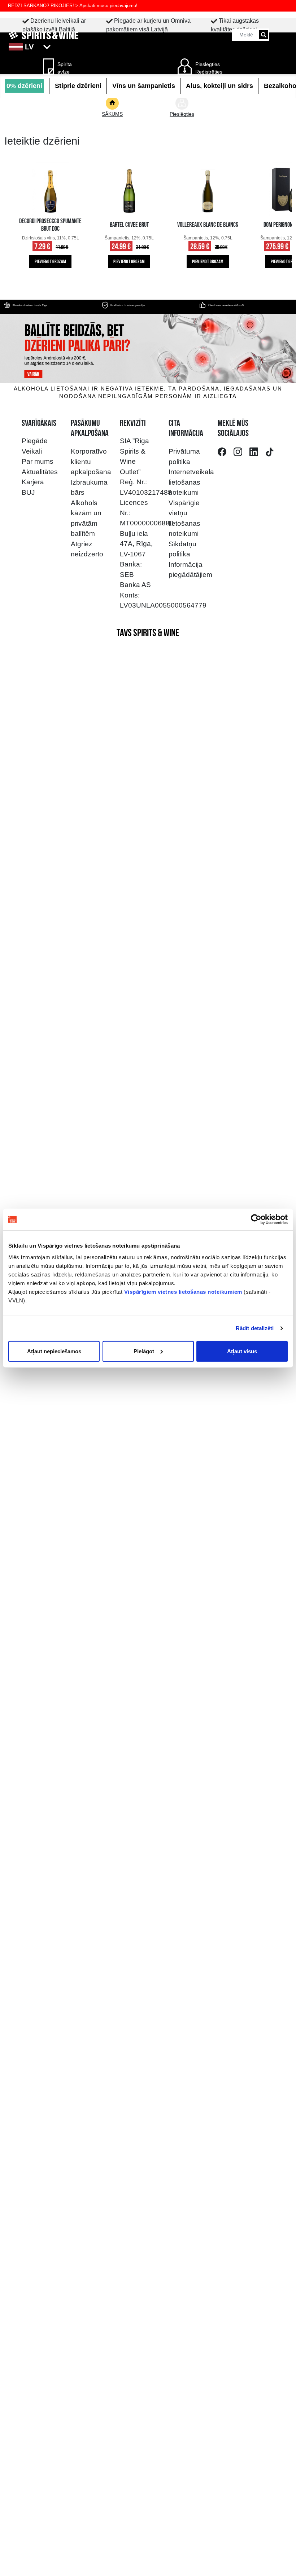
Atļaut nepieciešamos (54, 1351)
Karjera (33, 482)
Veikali (32, 451)
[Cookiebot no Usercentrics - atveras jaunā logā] (256, 1219)
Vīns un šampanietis (144, 86)
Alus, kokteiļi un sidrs (219, 86)
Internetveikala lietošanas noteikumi (191, 482)
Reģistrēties (209, 72)
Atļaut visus (242, 1351)
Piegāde (35, 441)
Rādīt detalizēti (255, 1328)
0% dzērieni (24, 86)
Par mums (38, 461)
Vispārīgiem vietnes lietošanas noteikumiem (183, 1291)
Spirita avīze (65, 68)
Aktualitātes (40, 472)
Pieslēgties (208, 64)
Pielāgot (144, 1351)
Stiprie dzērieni (78, 86)
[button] (148, 47)
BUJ (28, 492)
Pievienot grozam (50, 262)
